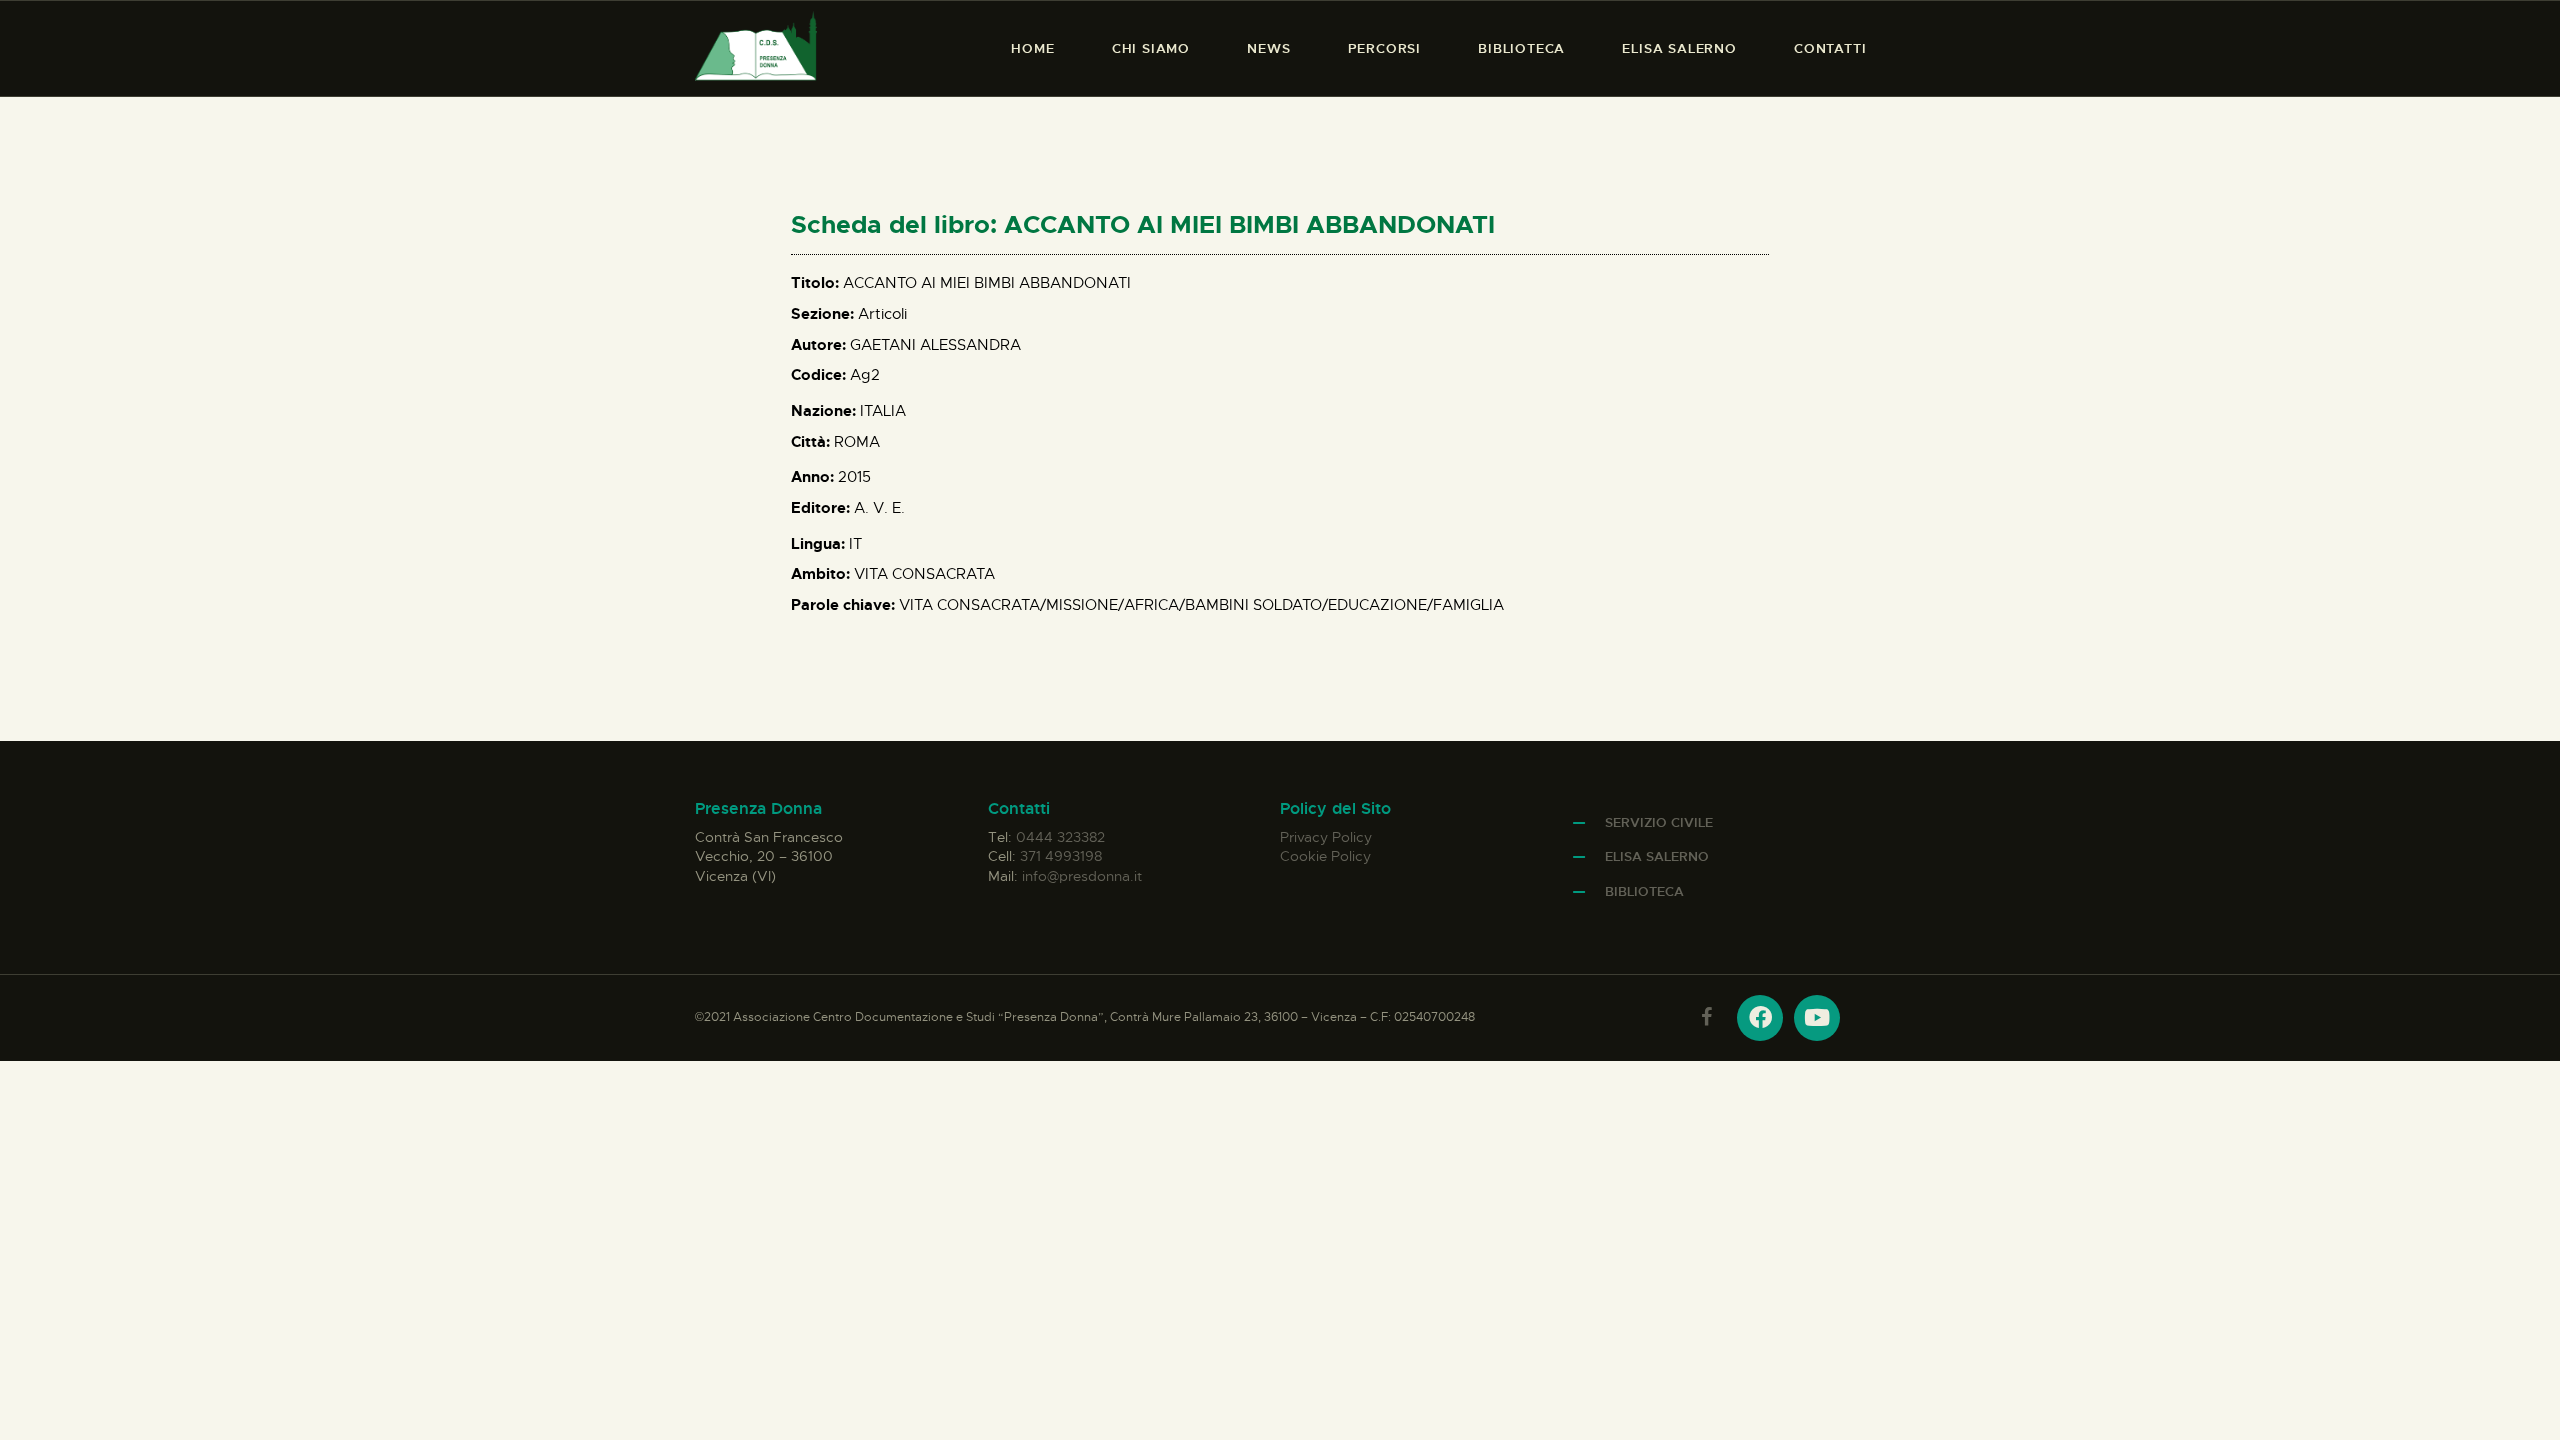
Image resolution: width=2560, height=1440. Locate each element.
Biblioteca (1644, 891)
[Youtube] (1817, 1018)
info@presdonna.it (1082, 876)
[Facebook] (1760, 1018)
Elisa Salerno (1657, 856)
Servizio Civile (1659, 822)
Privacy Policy (1326, 837)
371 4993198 (1061, 856)
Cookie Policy (1325, 856)
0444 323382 (1060, 837)
